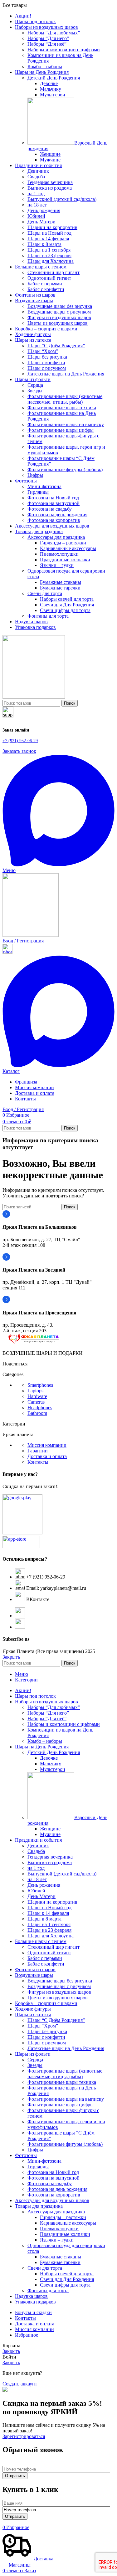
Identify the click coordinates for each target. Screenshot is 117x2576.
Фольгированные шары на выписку (66, 424)
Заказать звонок (19, 751)
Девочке (49, 83)
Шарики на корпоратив (52, 227)
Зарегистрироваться (24, 2436)
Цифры (35, 475)
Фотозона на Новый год (53, 498)
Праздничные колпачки (65, 560)
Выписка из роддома (50, 188)
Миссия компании (47, 1445)
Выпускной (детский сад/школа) (62, 199)
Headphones (40, 1408)
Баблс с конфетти (46, 289)
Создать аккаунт (20, 2384)
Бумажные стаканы (61, 582)
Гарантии (38, 1451)
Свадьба (36, 177)
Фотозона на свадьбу (50, 509)
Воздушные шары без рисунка (60, 306)
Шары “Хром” (43, 351)
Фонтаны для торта (48, 616)
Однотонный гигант (49, 278)
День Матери (41, 222)
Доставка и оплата (47, 1456)
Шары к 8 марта (44, 244)
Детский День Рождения (54, 78)
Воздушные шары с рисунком (59, 312)
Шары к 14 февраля (48, 239)
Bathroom (37, 1413)
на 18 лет (37, 205)
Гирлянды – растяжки (63, 543)
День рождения (44, 210)
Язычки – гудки (57, 565)
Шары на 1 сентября (49, 250)
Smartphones (40, 1385)
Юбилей (36, 216)
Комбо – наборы (45, 66)
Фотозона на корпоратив (54, 520)
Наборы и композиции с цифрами (64, 50)
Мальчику (51, 89)
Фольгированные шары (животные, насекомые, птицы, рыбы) (66, 399)
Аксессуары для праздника (56, 537)
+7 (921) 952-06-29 (20, 741)
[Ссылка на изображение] (34, 1342)
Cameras (36, 1402)
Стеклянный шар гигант (54, 272)
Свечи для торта (45, 593)
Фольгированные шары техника (62, 408)
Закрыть (11, 1657)
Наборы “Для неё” (47, 44)
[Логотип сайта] (34, 697)
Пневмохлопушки (59, 554)
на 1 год (36, 194)
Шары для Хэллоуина (51, 261)
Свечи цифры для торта (65, 610)
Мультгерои (53, 95)
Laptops (35, 1391)
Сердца (35, 385)
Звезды (35, 391)
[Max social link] (58, 865)
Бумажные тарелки (60, 588)
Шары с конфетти (46, 362)
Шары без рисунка (47, 357)
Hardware (37, 1396)
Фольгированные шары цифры (61, 430)
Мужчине (50, 160)
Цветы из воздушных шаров (58, 323)
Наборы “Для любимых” (54, 33)
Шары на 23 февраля (49, 255)
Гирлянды (38, 492)
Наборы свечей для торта (67, 599)
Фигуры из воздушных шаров (59, 317)
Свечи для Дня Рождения (67, 605)
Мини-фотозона (44, 486)
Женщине (50, 154)
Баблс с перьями (45, 284)
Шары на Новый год (49, 233)
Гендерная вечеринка (50, 182)
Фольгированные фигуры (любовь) (65, 469)
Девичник (38, 171)
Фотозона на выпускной (54, 503)
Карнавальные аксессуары (68, 548)
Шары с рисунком (47, 368)
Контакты (38, 1462)
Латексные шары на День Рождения (66, 374)
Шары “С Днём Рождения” (56, 346)
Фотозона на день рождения (57, 515)
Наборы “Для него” (48, 38)
